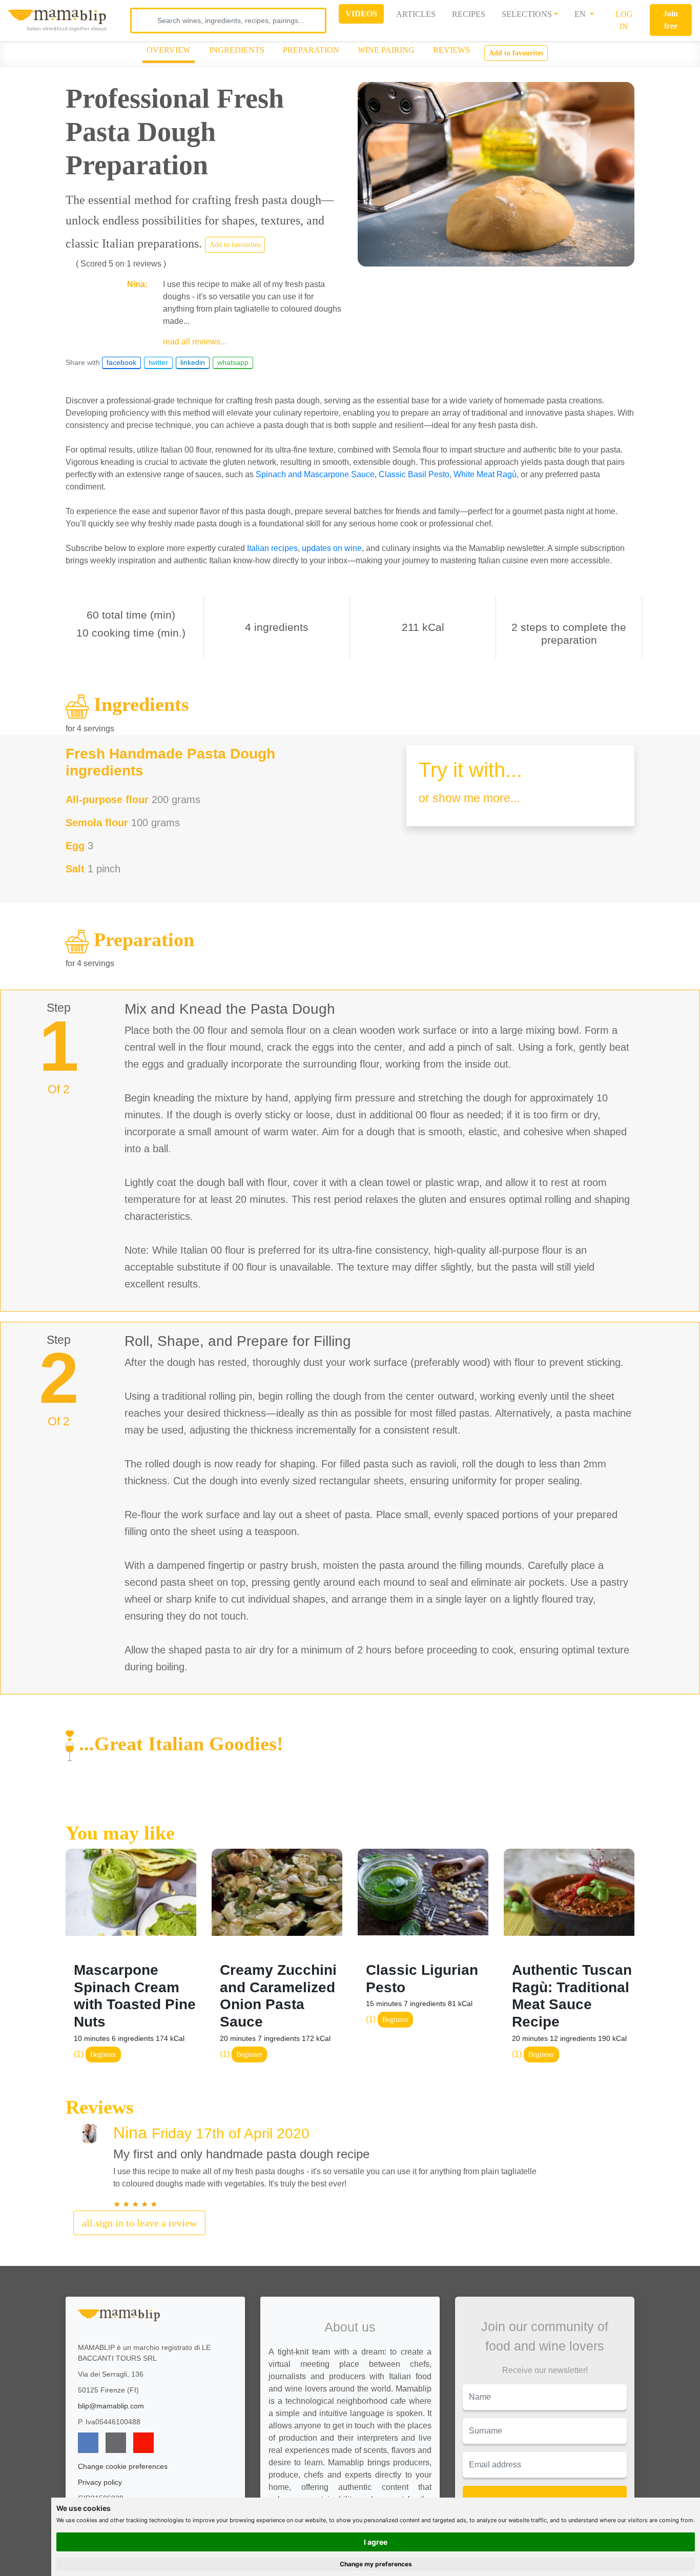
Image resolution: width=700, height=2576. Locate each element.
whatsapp (233, 362)
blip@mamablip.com (111, 2406)
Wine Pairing (386, 50)
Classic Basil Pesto (414, 474)
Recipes (469, 14)
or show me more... (469, 798)
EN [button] (581, 14)
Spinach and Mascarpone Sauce (315, 474)
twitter (158, 362)
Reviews (451, 50)
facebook (121, 362)
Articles (416, 14)
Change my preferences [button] (376, 2564)
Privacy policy (100, 2482)
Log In (624, 20)
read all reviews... (195, 342)
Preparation (311, 50)
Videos (361, 14)
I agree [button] (376, 2542)
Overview (169, 50)
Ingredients (237, 50)
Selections (527, 14)
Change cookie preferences (123, 2466)
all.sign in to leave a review (139, 2223)
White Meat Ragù (485, 474)
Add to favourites (516, 53)
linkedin (193, 362)
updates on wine (332, 548)
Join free (671, 20)
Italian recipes (272, 548)
